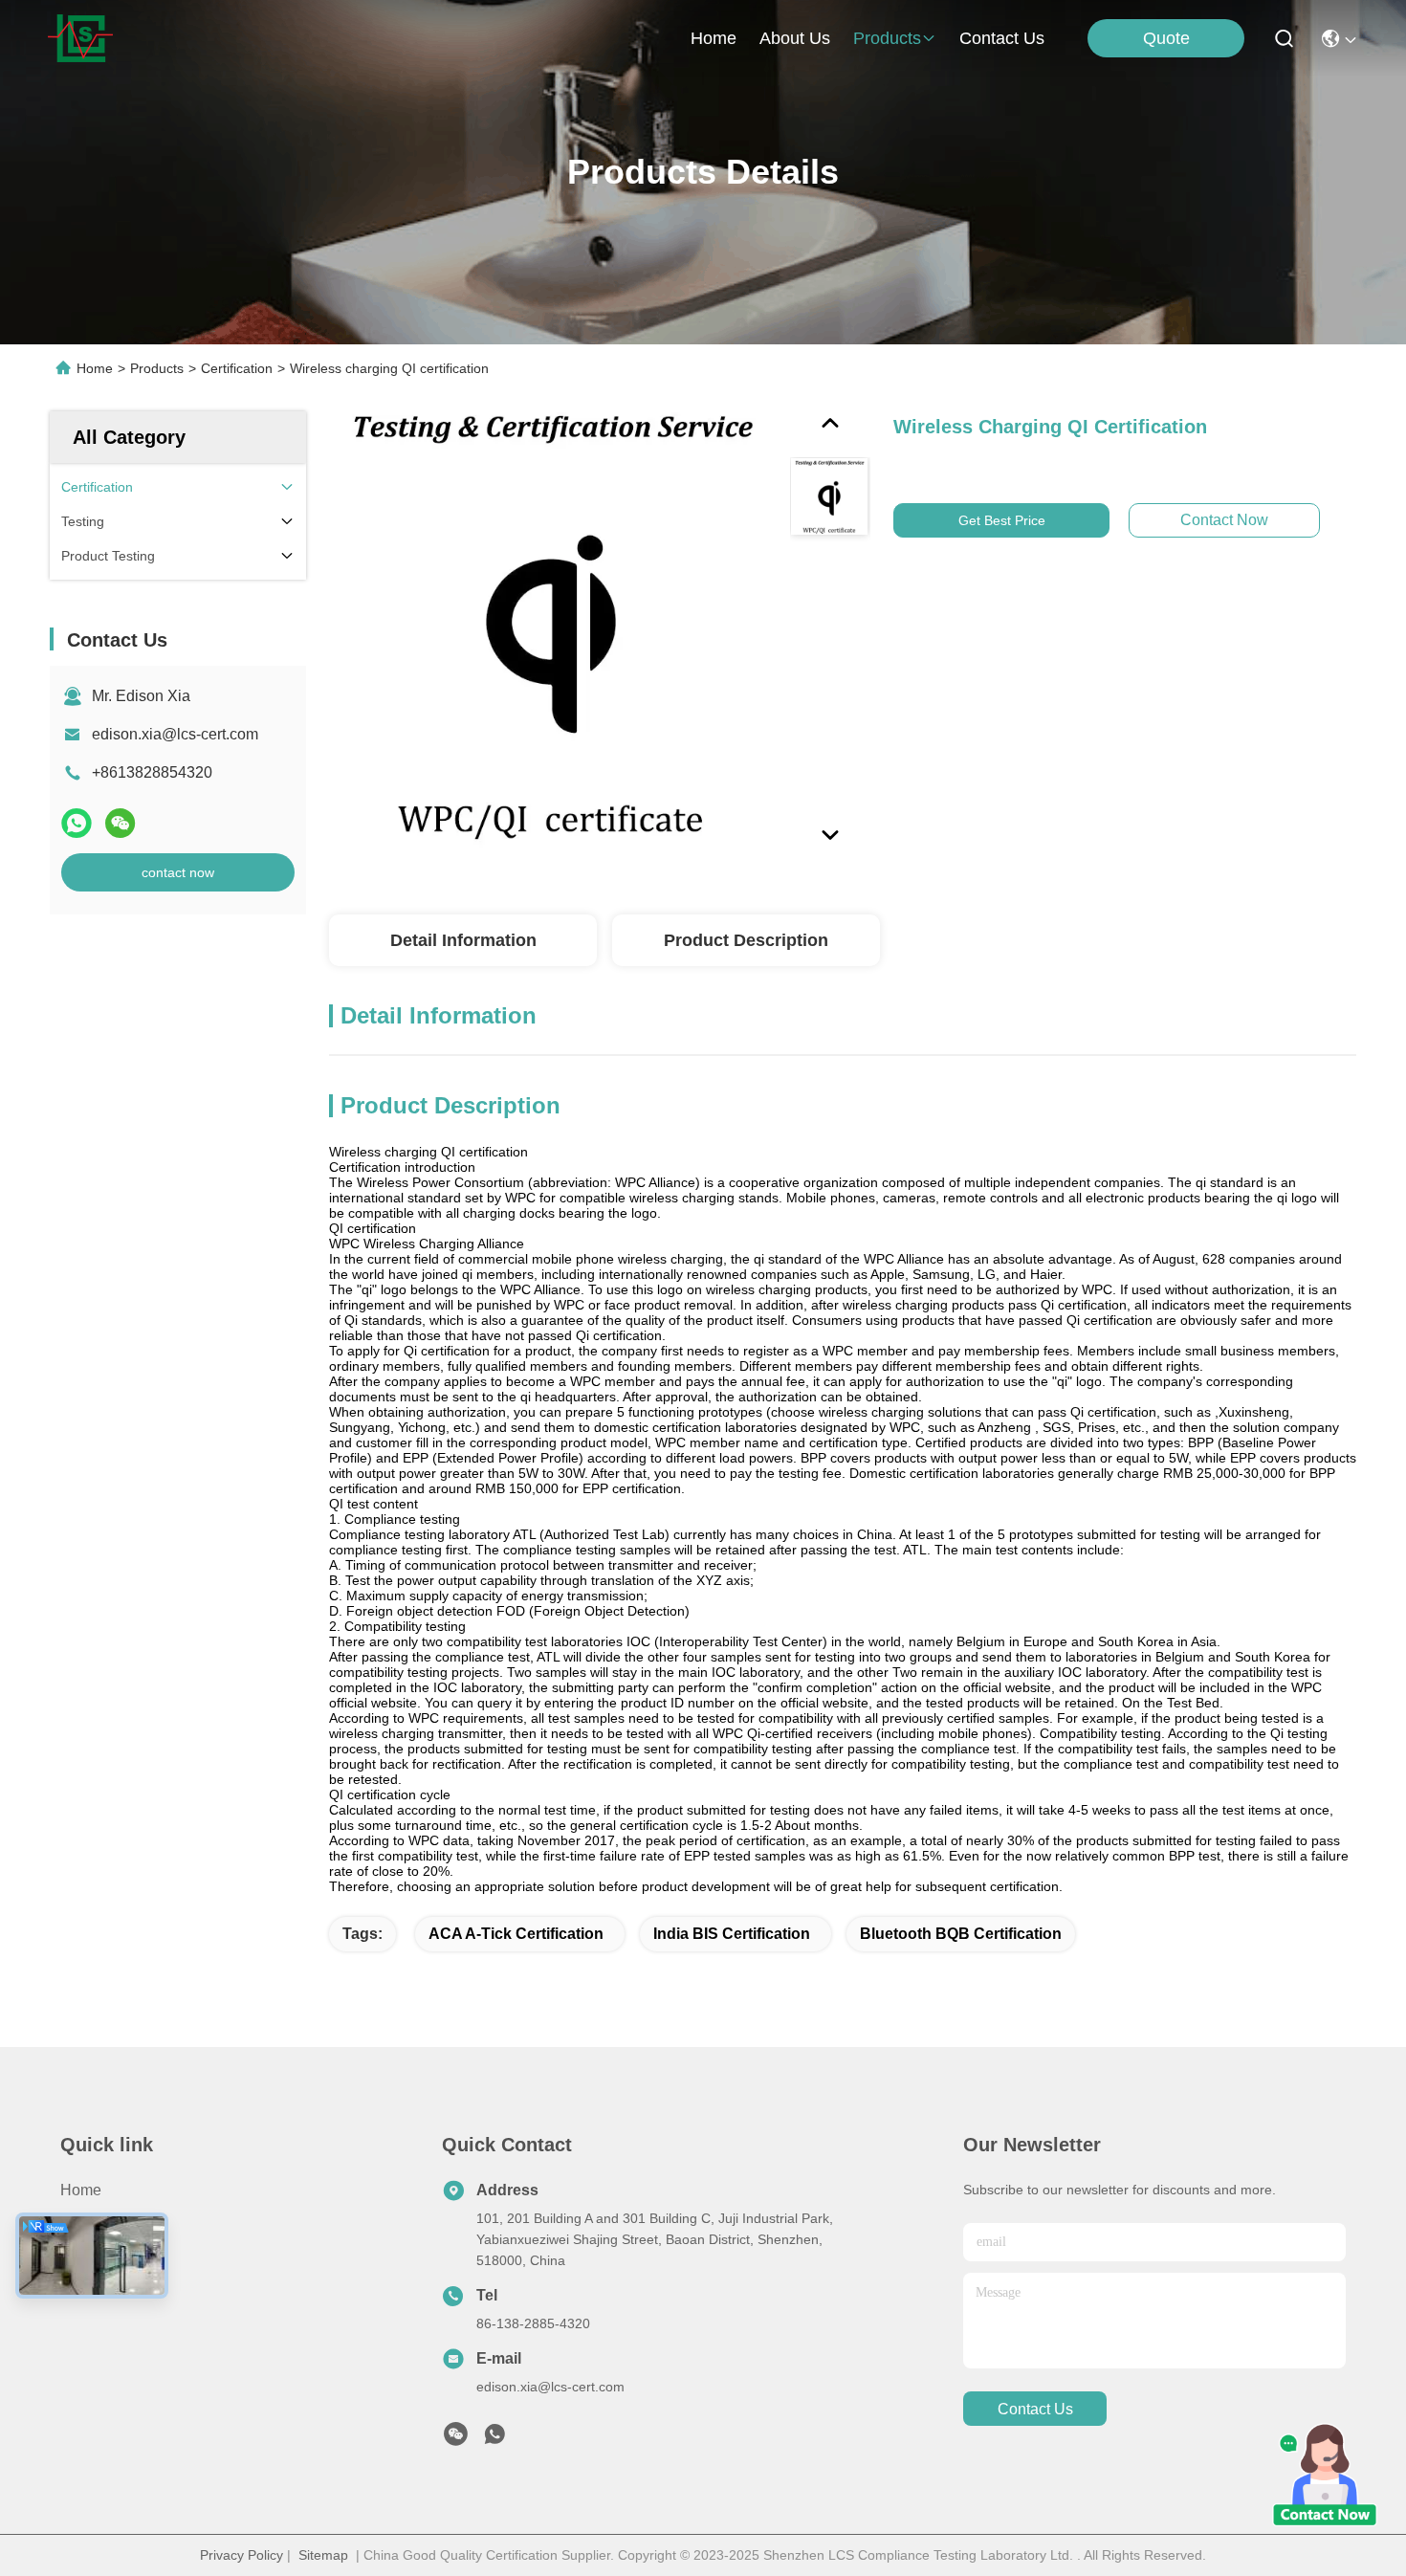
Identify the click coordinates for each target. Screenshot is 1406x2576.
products (887, 38)
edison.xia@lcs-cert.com (175, 734)
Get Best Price (1002, 520)
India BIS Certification (732, 1934)
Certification (237, 368)
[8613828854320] (494, 2439)
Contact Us (98, 2293)
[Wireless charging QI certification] (551, 633)
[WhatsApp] (77, 823)
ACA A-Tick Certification (516, 1934)
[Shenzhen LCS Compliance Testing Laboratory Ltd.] (80, 38)
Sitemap (323, 2555)
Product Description (746, 940)
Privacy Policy (242, 2555)
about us (795, 38)
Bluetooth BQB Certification (961, 1934)
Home (714, 38)
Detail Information (463, 940)
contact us (1002, 38)
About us (92, 2259)
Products (157, 368)
